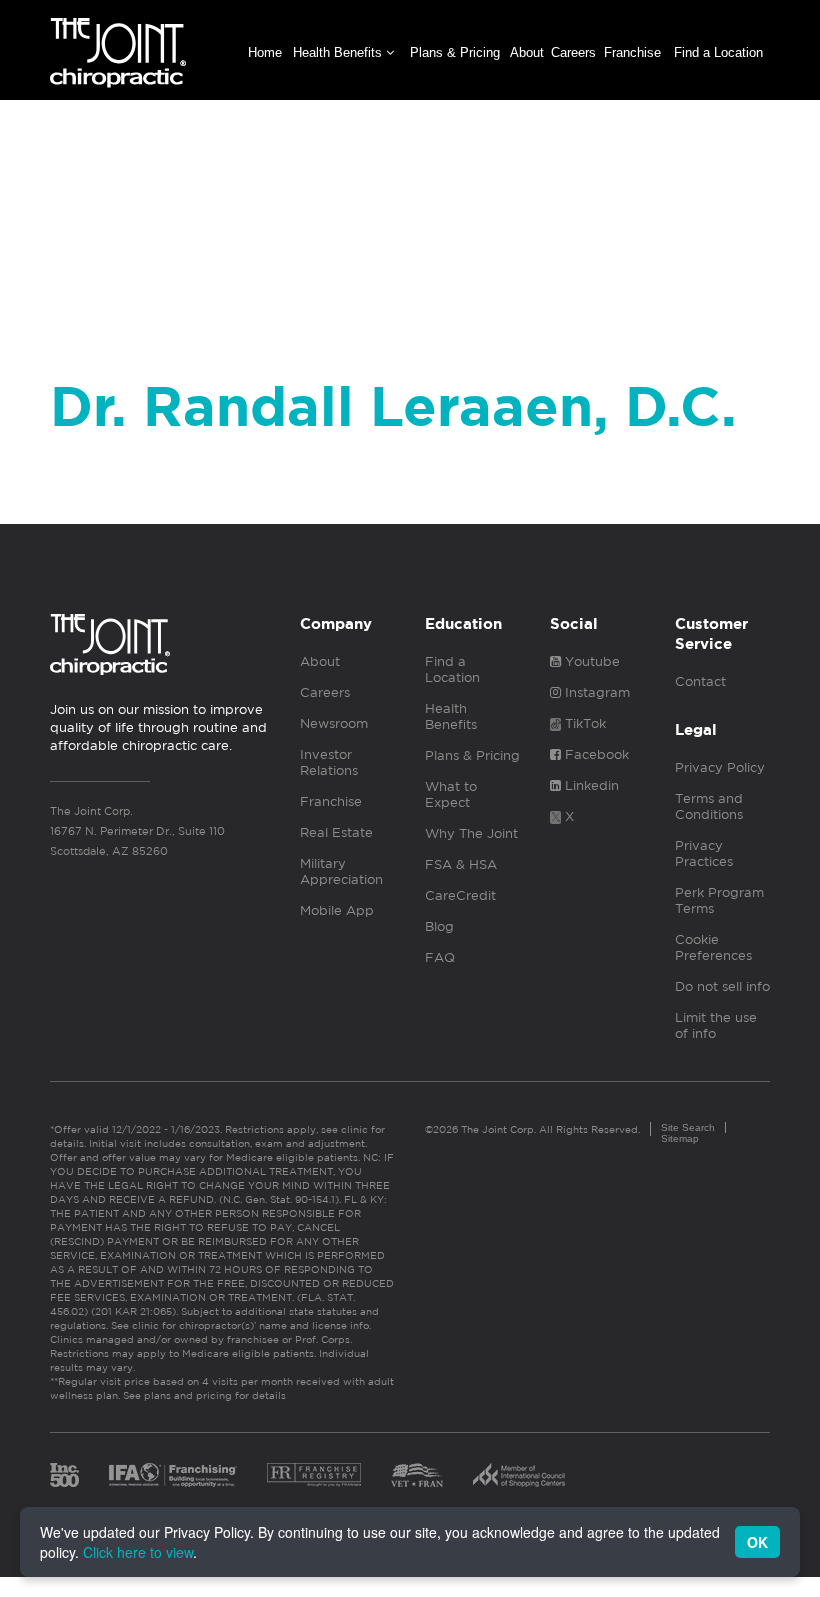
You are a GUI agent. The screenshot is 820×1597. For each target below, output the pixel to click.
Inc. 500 (64, 1475)
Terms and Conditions (709, 806)
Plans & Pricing (455, 52)
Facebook (595, 754)
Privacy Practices (704, 853)
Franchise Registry (314, 1475)
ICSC (519, 1475)
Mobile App (337, 910)
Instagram (595, 692)
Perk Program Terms (719, 900)
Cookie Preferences (713, 947)
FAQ (440, 957)
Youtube (590, 661)
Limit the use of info (716, 1025)
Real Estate (336, 832)
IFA (173, 1475)
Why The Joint (471, 833)
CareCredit (460, 895)
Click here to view (138, 1552)
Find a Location (718, 52)
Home (265, 52)
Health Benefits (339, 52)
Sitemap (680, 1138)
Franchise (632, 52)
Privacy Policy (720, 767)
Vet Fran (417, 1475)
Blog (439, 926)
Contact (700, 681)
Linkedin (590, 785)
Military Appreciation (341, 871)
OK (757, 1542)
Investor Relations (329, 762)
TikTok (583, 723)
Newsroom (334, 723)
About (527, 52)
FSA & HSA (461, 864)
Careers (573, 52)
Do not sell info (722, 986)
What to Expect (451, 794)
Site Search (688, 1127)
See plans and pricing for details (203, 1395)
